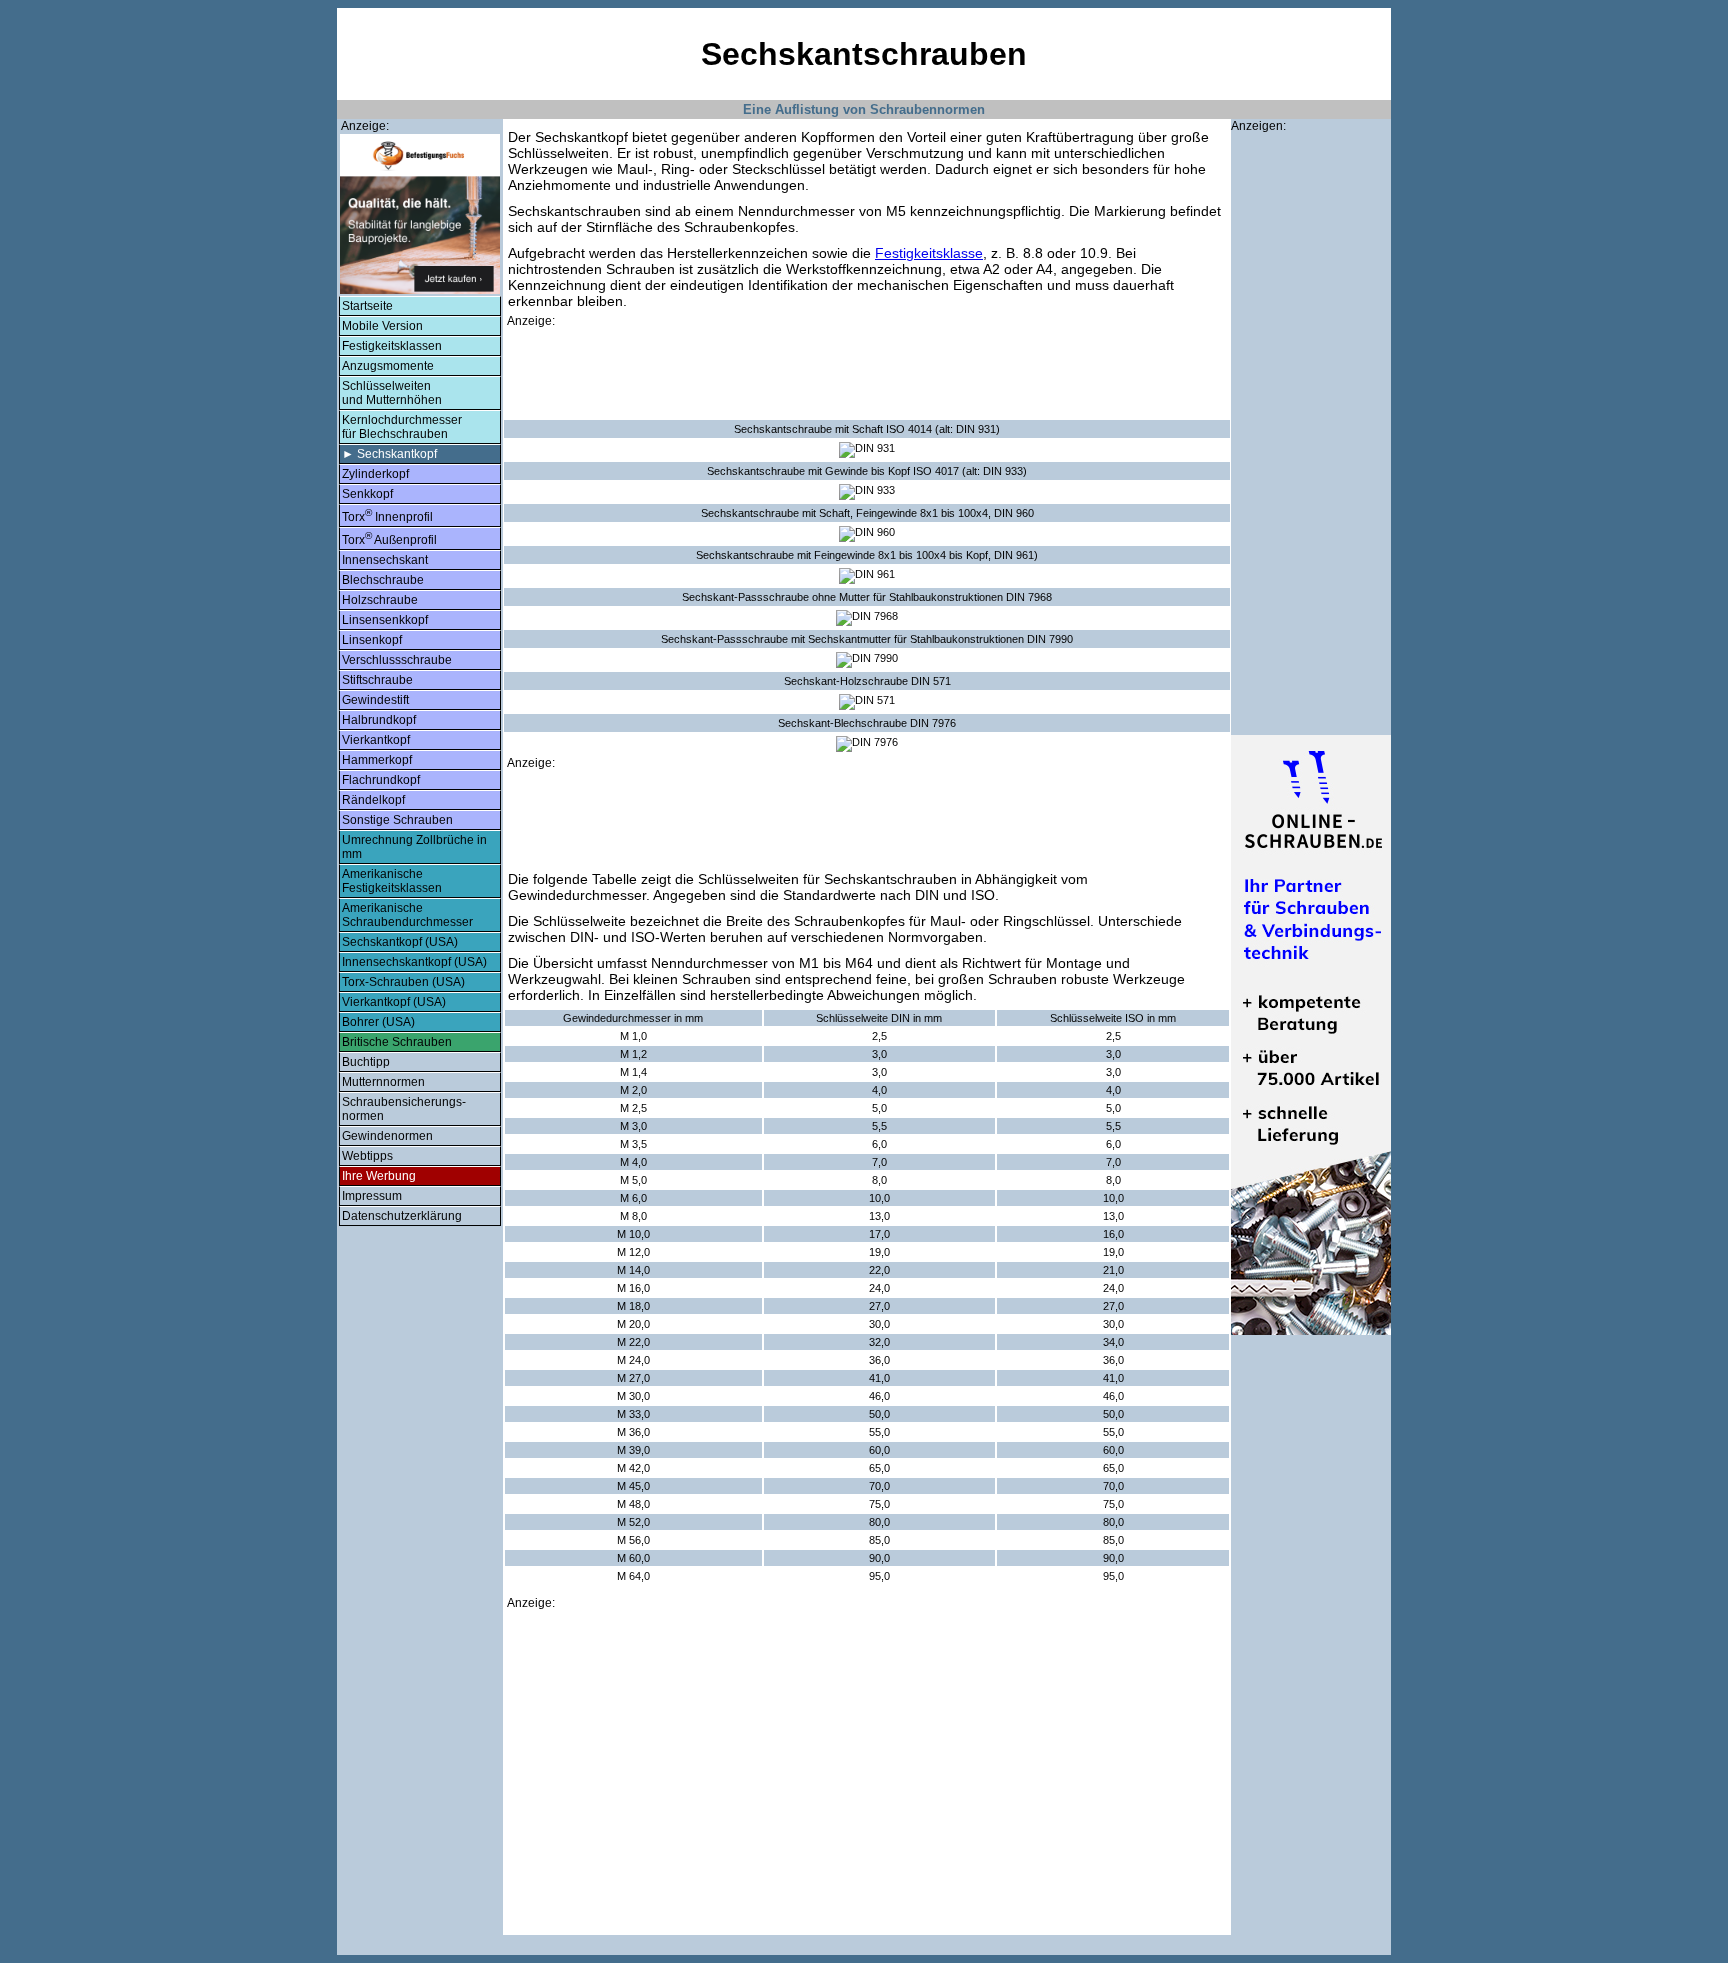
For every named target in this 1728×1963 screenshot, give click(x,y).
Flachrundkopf (381, 780)
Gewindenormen (387, 1136)
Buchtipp (366, 1062)
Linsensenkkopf (385, 620)
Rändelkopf (373, 800)
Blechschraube (383, 580)
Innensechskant (385, 560)
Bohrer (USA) (378, 1022)
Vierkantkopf (376, 740)
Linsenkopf (372, 640)
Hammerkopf (377, 760)
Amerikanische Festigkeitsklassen (392, 881)
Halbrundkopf (379, 720)
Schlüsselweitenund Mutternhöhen (392, 393)
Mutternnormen (383, 1082)
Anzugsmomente (388, 366)
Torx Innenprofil (387, 515)
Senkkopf (367, 494)
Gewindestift (375, 700)
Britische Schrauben (397, 1042)
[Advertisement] (867, 374)
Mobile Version (382, 326)
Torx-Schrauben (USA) (403, 982)
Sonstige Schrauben (397, 820)
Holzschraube (380, 600)
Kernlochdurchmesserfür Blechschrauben (402, 427)
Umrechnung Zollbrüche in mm (414, 847)
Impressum (372, 1196)
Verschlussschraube (397, 660)
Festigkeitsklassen (392, 346)
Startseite (367, 306)
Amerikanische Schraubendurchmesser (407, 915)
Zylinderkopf (375, 474)
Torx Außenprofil (389, 538)
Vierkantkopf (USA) (394, 1002)
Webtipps (367, 1156)
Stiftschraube (377, 680)
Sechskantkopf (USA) (400, 942)
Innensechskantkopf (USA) (414, 962)
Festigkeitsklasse (929, 253)
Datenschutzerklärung (402, 1216)
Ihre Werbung (379, 1176)
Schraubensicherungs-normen (404, 1109)
